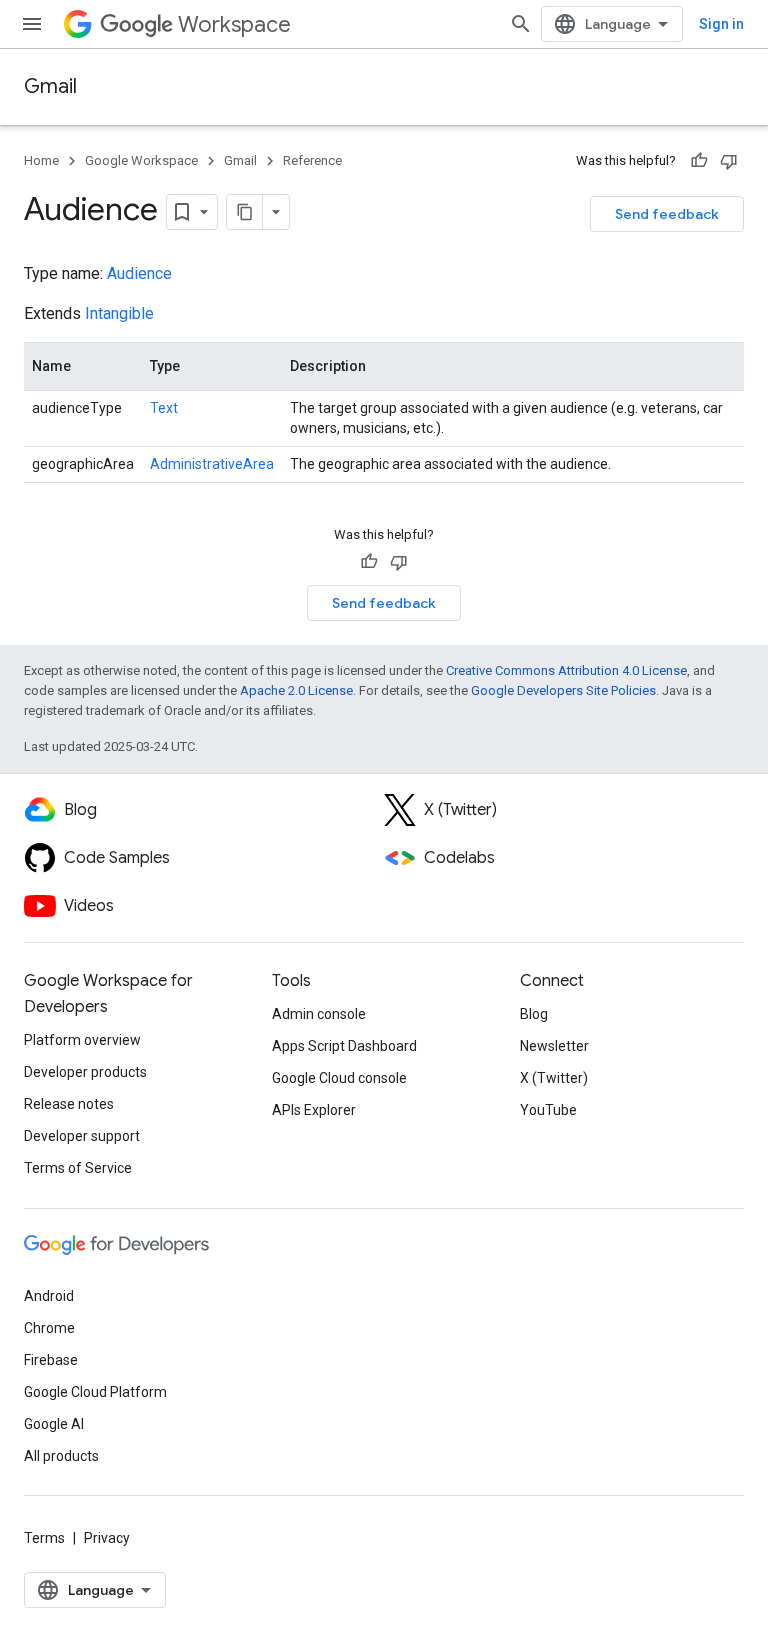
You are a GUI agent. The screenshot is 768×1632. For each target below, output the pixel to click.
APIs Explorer (314, 1110)
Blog (534, 1014)
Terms (44, 1538)
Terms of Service (78, 1168)
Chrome (49, 1328)
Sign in (721, 24)
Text (164, 408)
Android (49, 1296)
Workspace (234, 24)
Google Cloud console (339, 1078)
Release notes (69, 1104)
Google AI (54, 1424)
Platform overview (82, 1040)
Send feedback (667, 214)
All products (61, 1456)
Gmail (50, 86)
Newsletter (554, 1046)
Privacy (107, 1538)
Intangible (119, 313)
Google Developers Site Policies (563, 690)
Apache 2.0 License (296, 690)
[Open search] (521, 24)
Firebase (51, 1360)
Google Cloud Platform (95, 1392)
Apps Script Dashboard (344, 1046)
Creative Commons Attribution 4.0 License (566, 670)
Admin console (319, 1014)
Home (41, 160)
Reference (312, 160)
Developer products (85, 1072)
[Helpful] (699, 161)
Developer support (82, 1136)
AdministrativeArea (212, 464)
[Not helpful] (729, 161)
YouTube (548, 1110)
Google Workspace (141, 160)
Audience (139, 273)
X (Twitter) (554, 1078)
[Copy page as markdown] (245, 212)
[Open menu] (32, 24)
